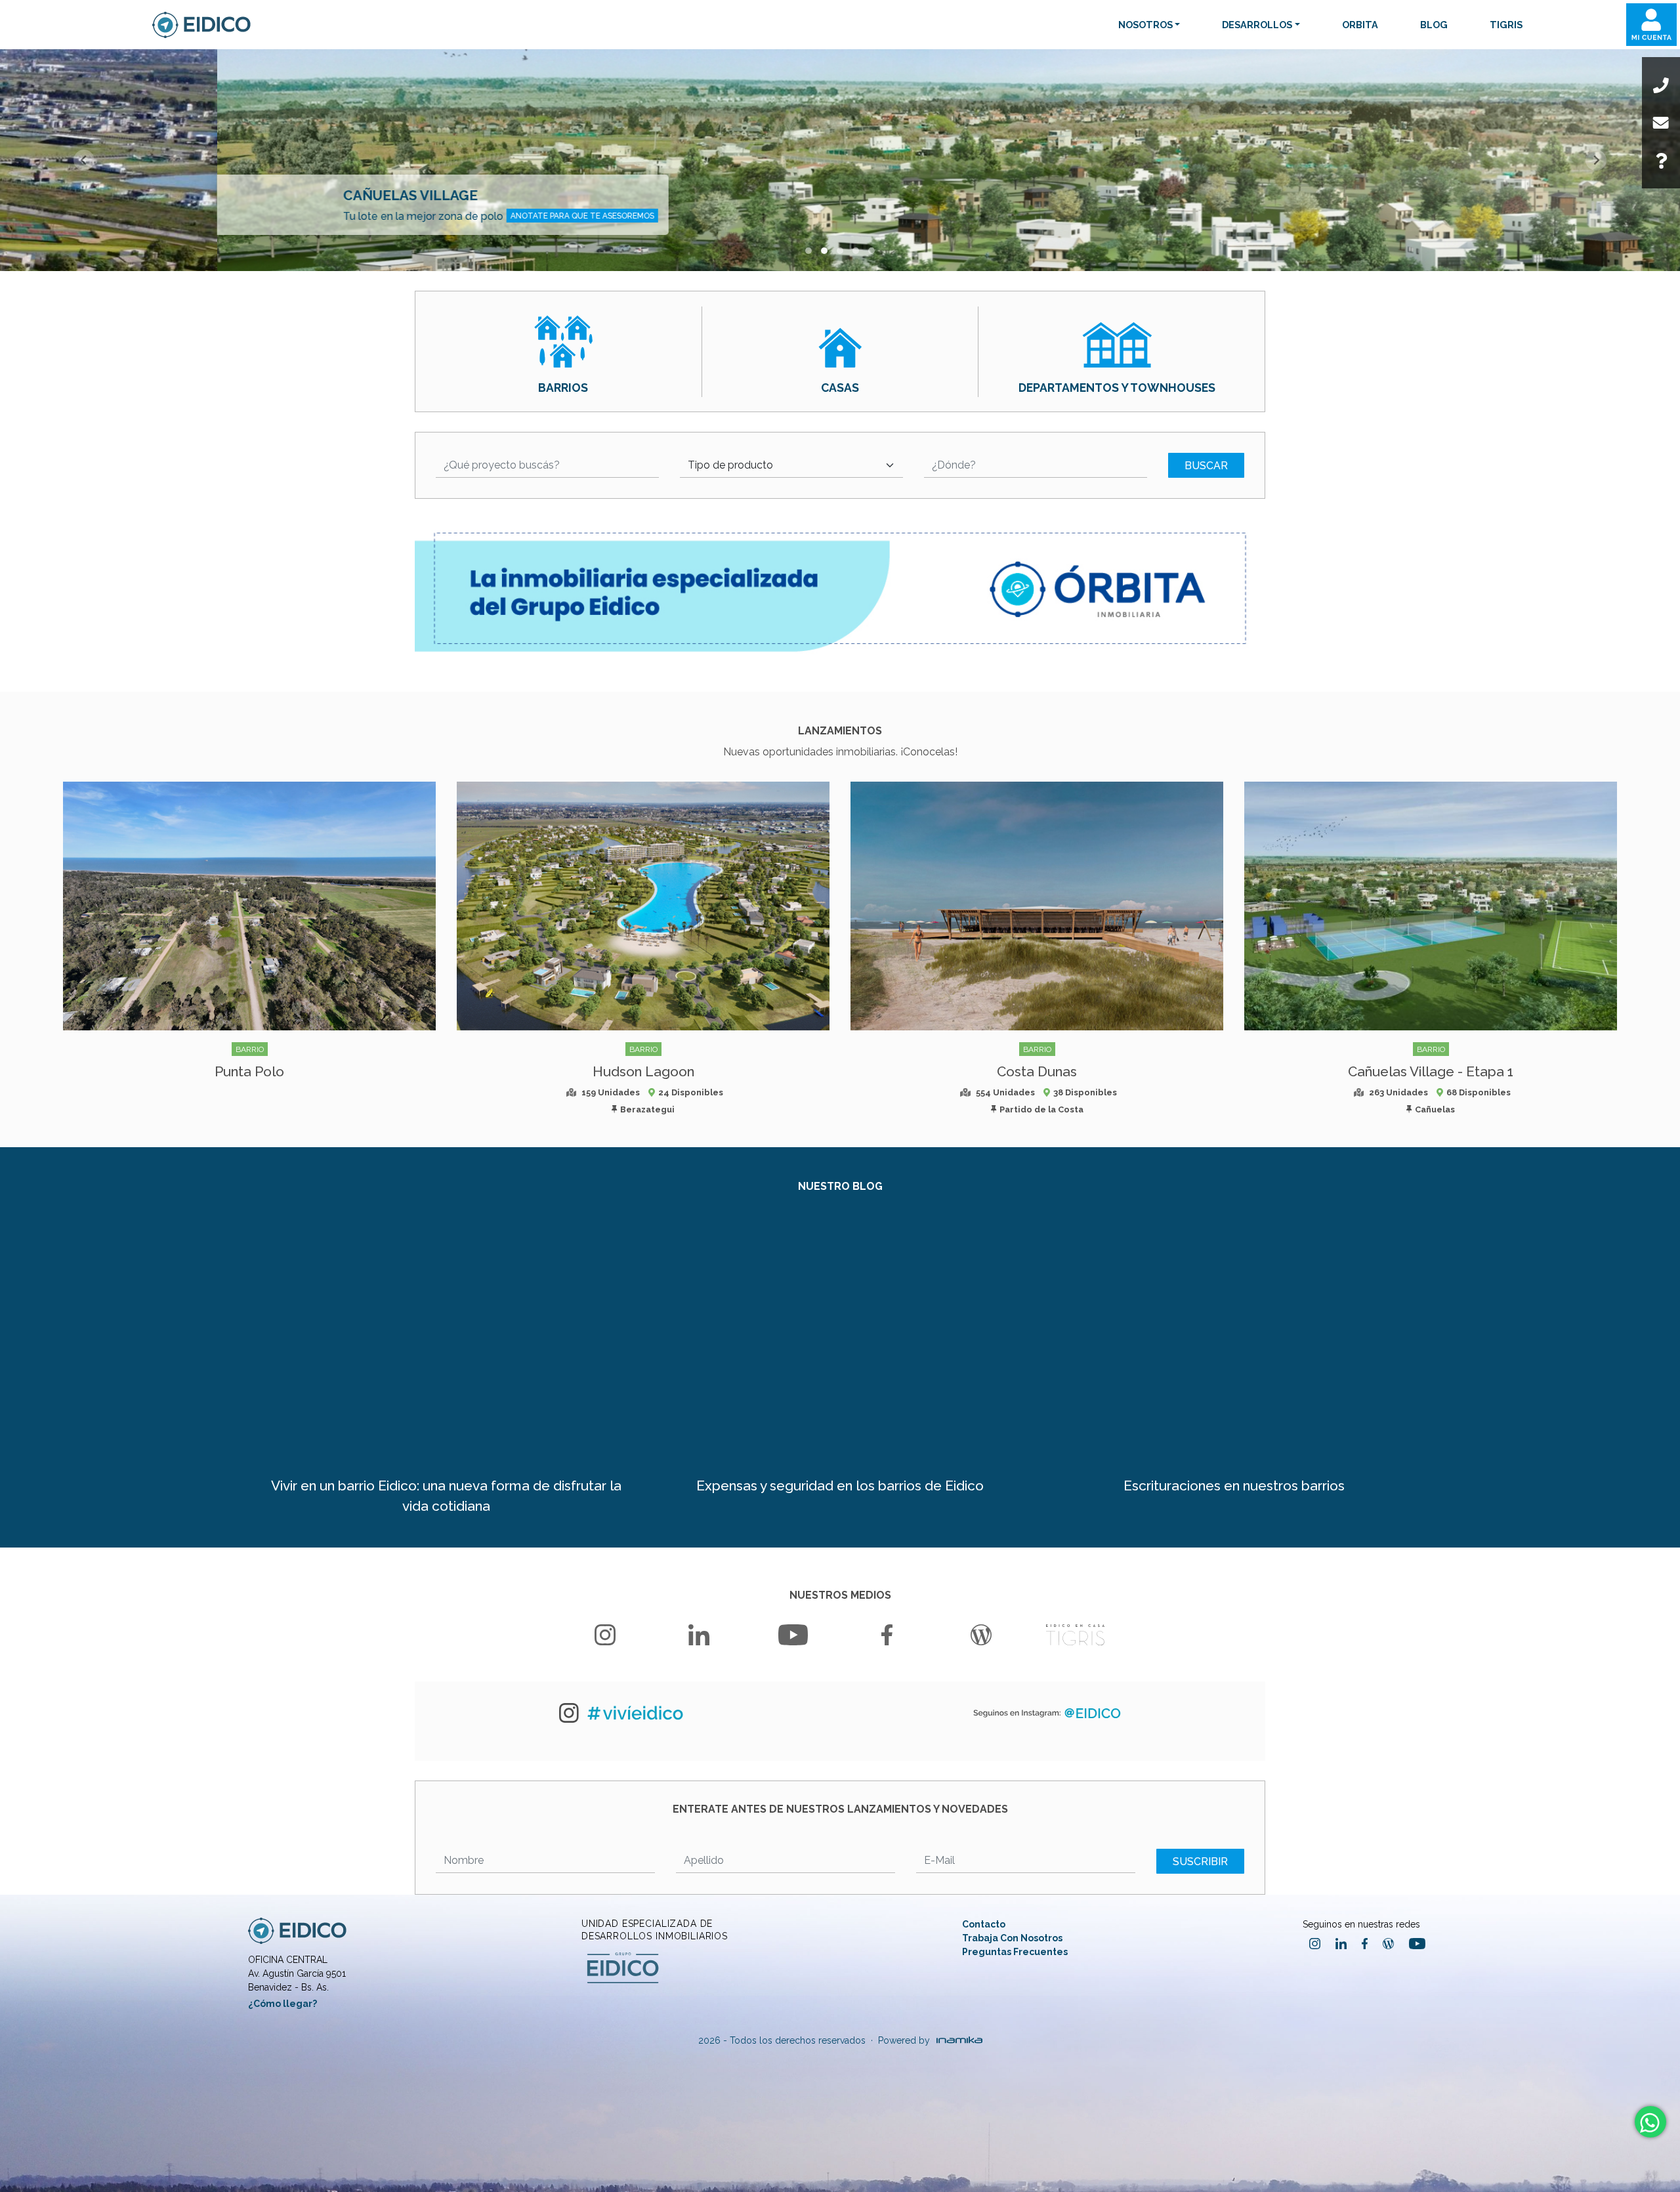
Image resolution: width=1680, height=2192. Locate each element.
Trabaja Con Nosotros (1012, 1938)
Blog (1434, 25)
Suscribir (1200, 1862)
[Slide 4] (871, 251)
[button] (547, 466)
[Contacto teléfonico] (1661, 85)
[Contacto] (1661, 123)
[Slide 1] (824, 251)
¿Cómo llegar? (283, 2004)
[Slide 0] (808, 251)
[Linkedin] (699, 1635)
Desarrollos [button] (1257, 25)
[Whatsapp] (1649, 2123)
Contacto (984, 1924)
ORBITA (1360, 25)
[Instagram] (605, 1635)
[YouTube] (793, 1635)
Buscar (1206, 466)
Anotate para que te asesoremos (365, 216)
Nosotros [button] (1145, 25)
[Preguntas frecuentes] (1661, 161)
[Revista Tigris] (1075, 1635)
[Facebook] (887, 1635)
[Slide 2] (840, 251)
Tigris (1506, 25)
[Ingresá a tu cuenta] (1651, 25)
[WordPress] (981, 1635)
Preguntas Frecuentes (1015, 1952)
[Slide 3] (856, 251)
